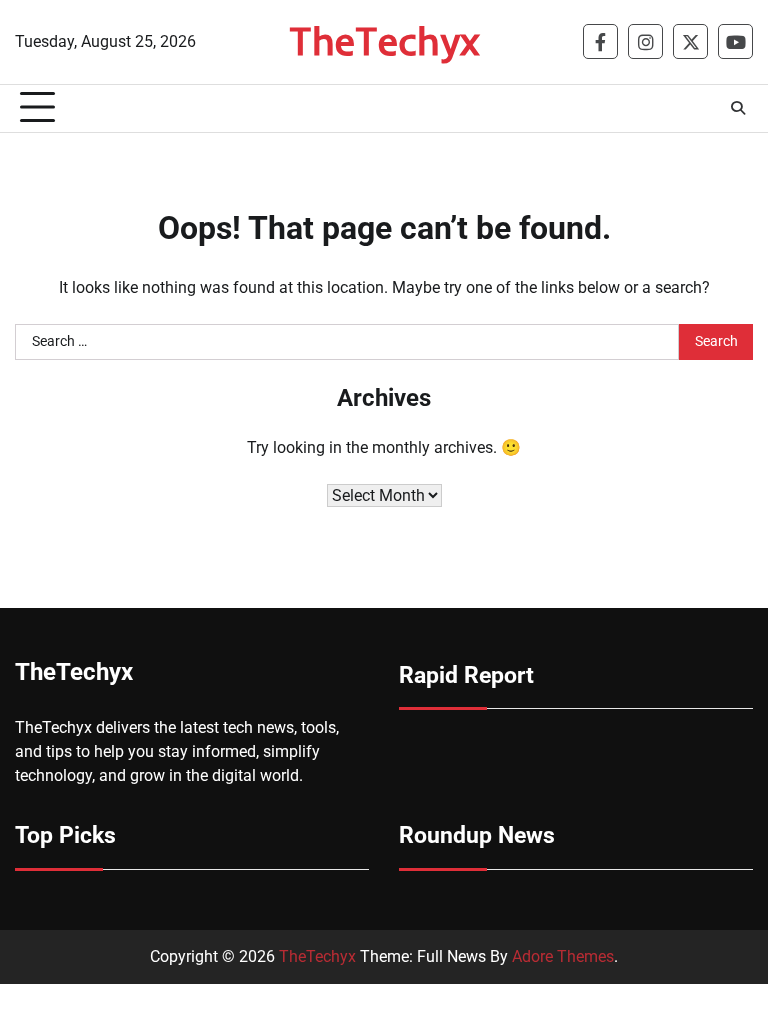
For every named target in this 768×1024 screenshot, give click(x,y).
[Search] (738, 108)
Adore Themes (563, 956)
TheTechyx (384, 40)
